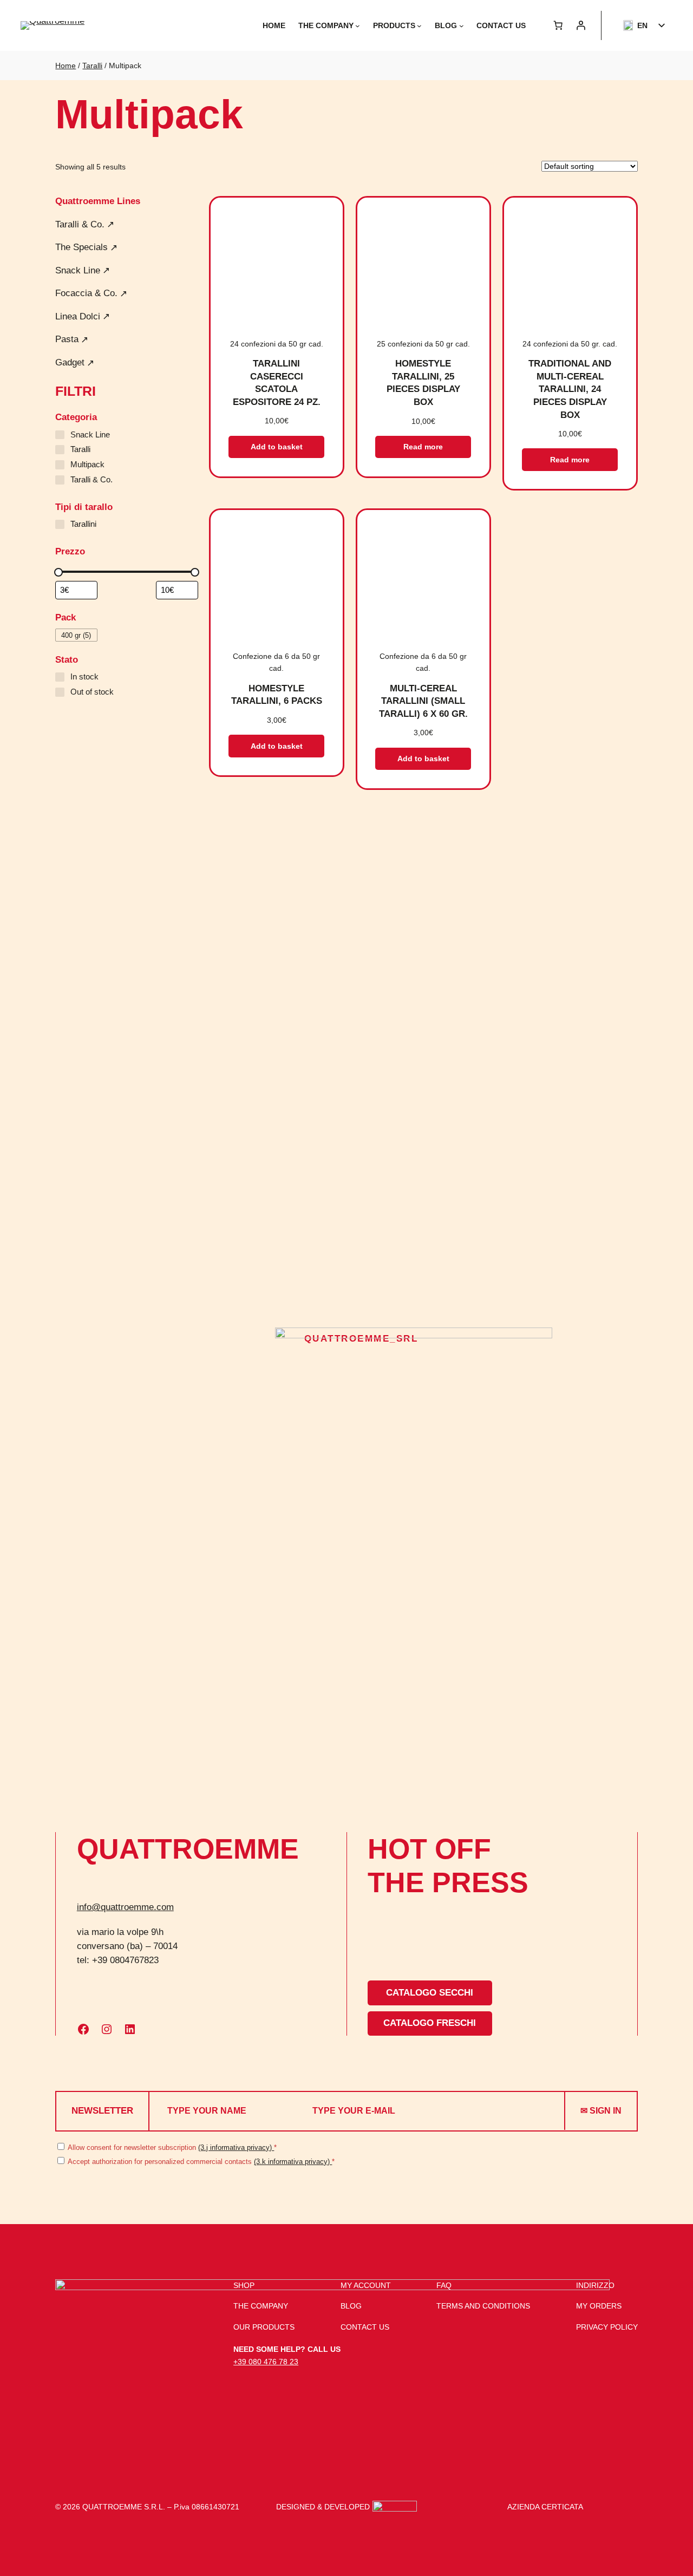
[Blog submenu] (462, 26)
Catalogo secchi (430, 1993)
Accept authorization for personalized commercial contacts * (200, 2162)
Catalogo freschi (430, 2023)
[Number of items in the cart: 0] (558, 25)
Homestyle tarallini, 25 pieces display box (423, 383)
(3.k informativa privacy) (293, 2162)
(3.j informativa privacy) (236, 2147)
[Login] (581, 25)
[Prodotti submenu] (419, 26)
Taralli (92, 66)
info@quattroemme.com (125, 1907)
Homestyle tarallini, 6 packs (277, 695)
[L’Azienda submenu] (358, 26)
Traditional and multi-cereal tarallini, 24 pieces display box (570, 389)
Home (66, 66)
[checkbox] (76, 635)
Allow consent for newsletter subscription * (171, 2147)
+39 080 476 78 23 (266, 2362)
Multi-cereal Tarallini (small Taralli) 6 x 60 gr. (423, 701)
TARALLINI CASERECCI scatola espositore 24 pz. (277, 383)
